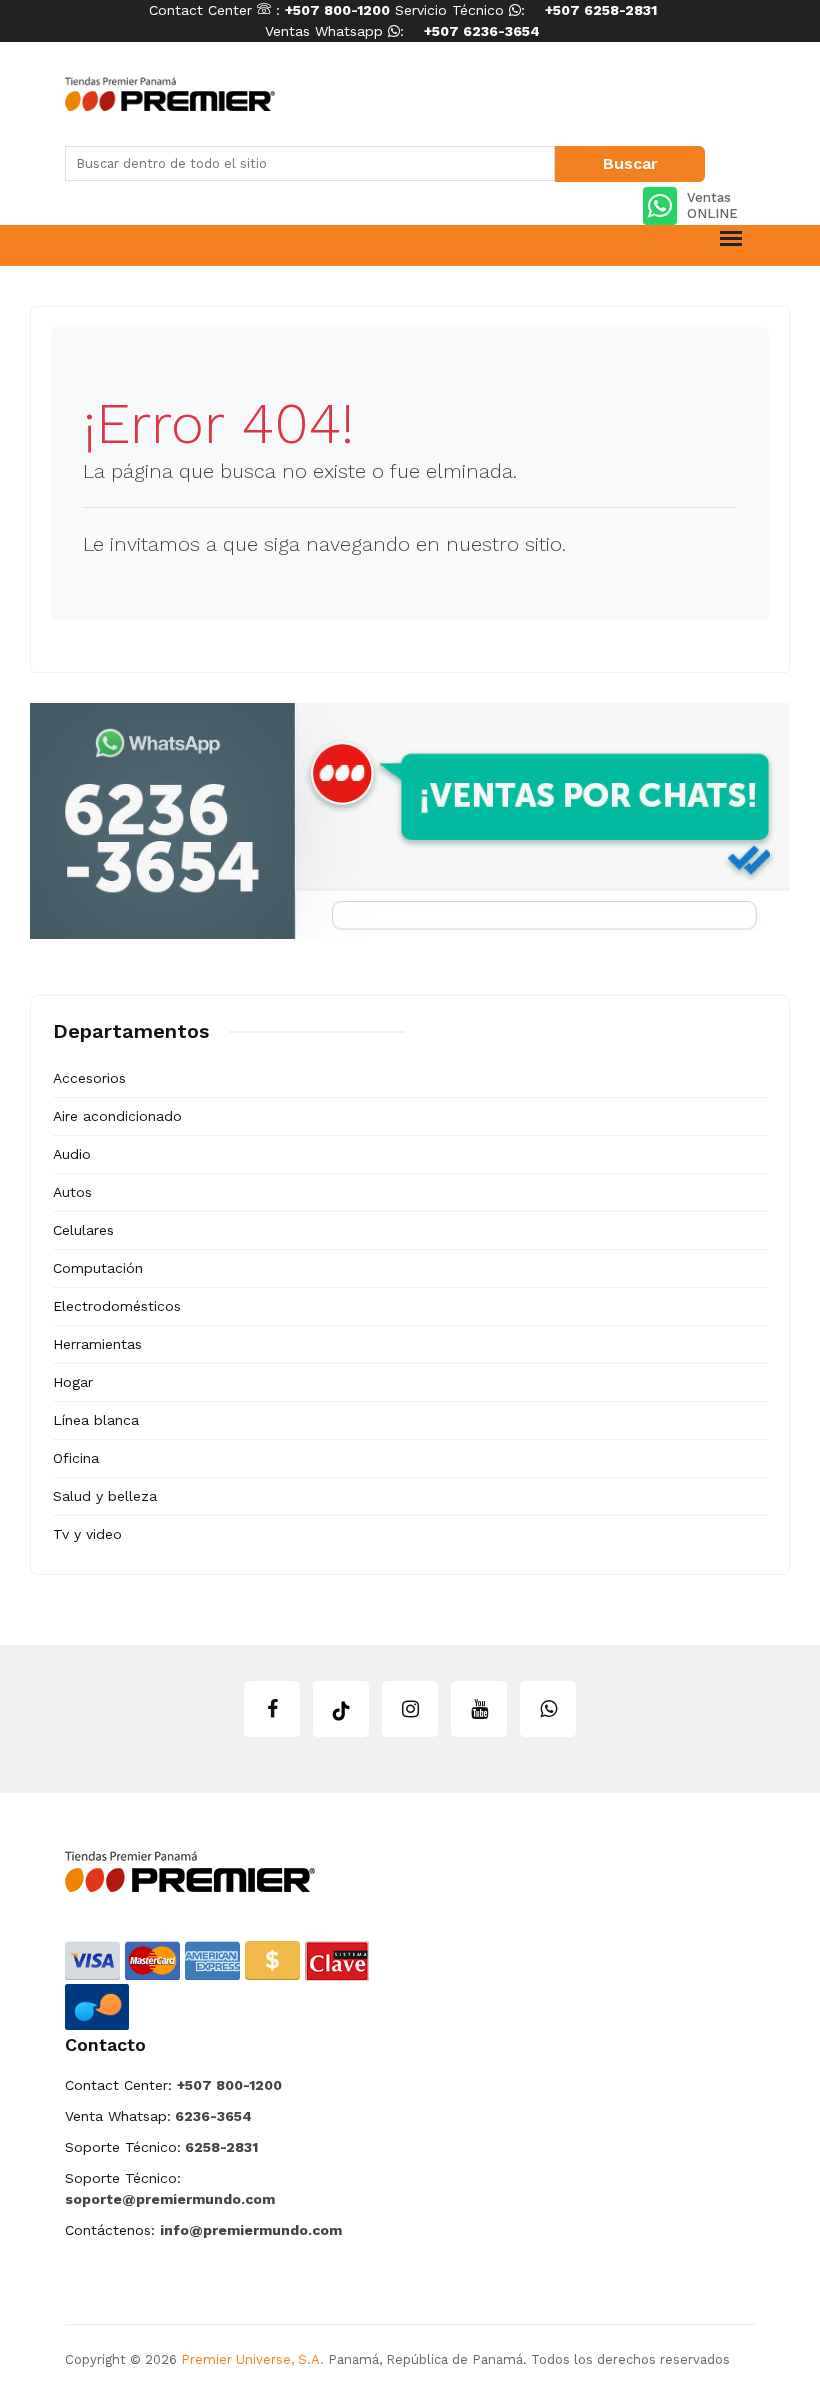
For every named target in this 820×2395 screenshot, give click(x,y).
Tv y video (87, 1534)
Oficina (76, 1458)
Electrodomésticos (117, 1306)
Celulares (83, 1230)
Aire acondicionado (117, 1116)
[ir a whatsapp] (548, 1709)
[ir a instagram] (410, 1709)
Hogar (73, 1382)
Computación (98, 1268)
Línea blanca (96, 1420)
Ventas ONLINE (712, 205)
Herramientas (97, 1344)
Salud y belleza (105, 1496)
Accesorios (89, 1078)
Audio (72, 1154)
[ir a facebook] (272, 1709)
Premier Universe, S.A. (252, 2359)
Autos (72, 1192)
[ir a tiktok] (341, 1709)
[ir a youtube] (479, 1709)
